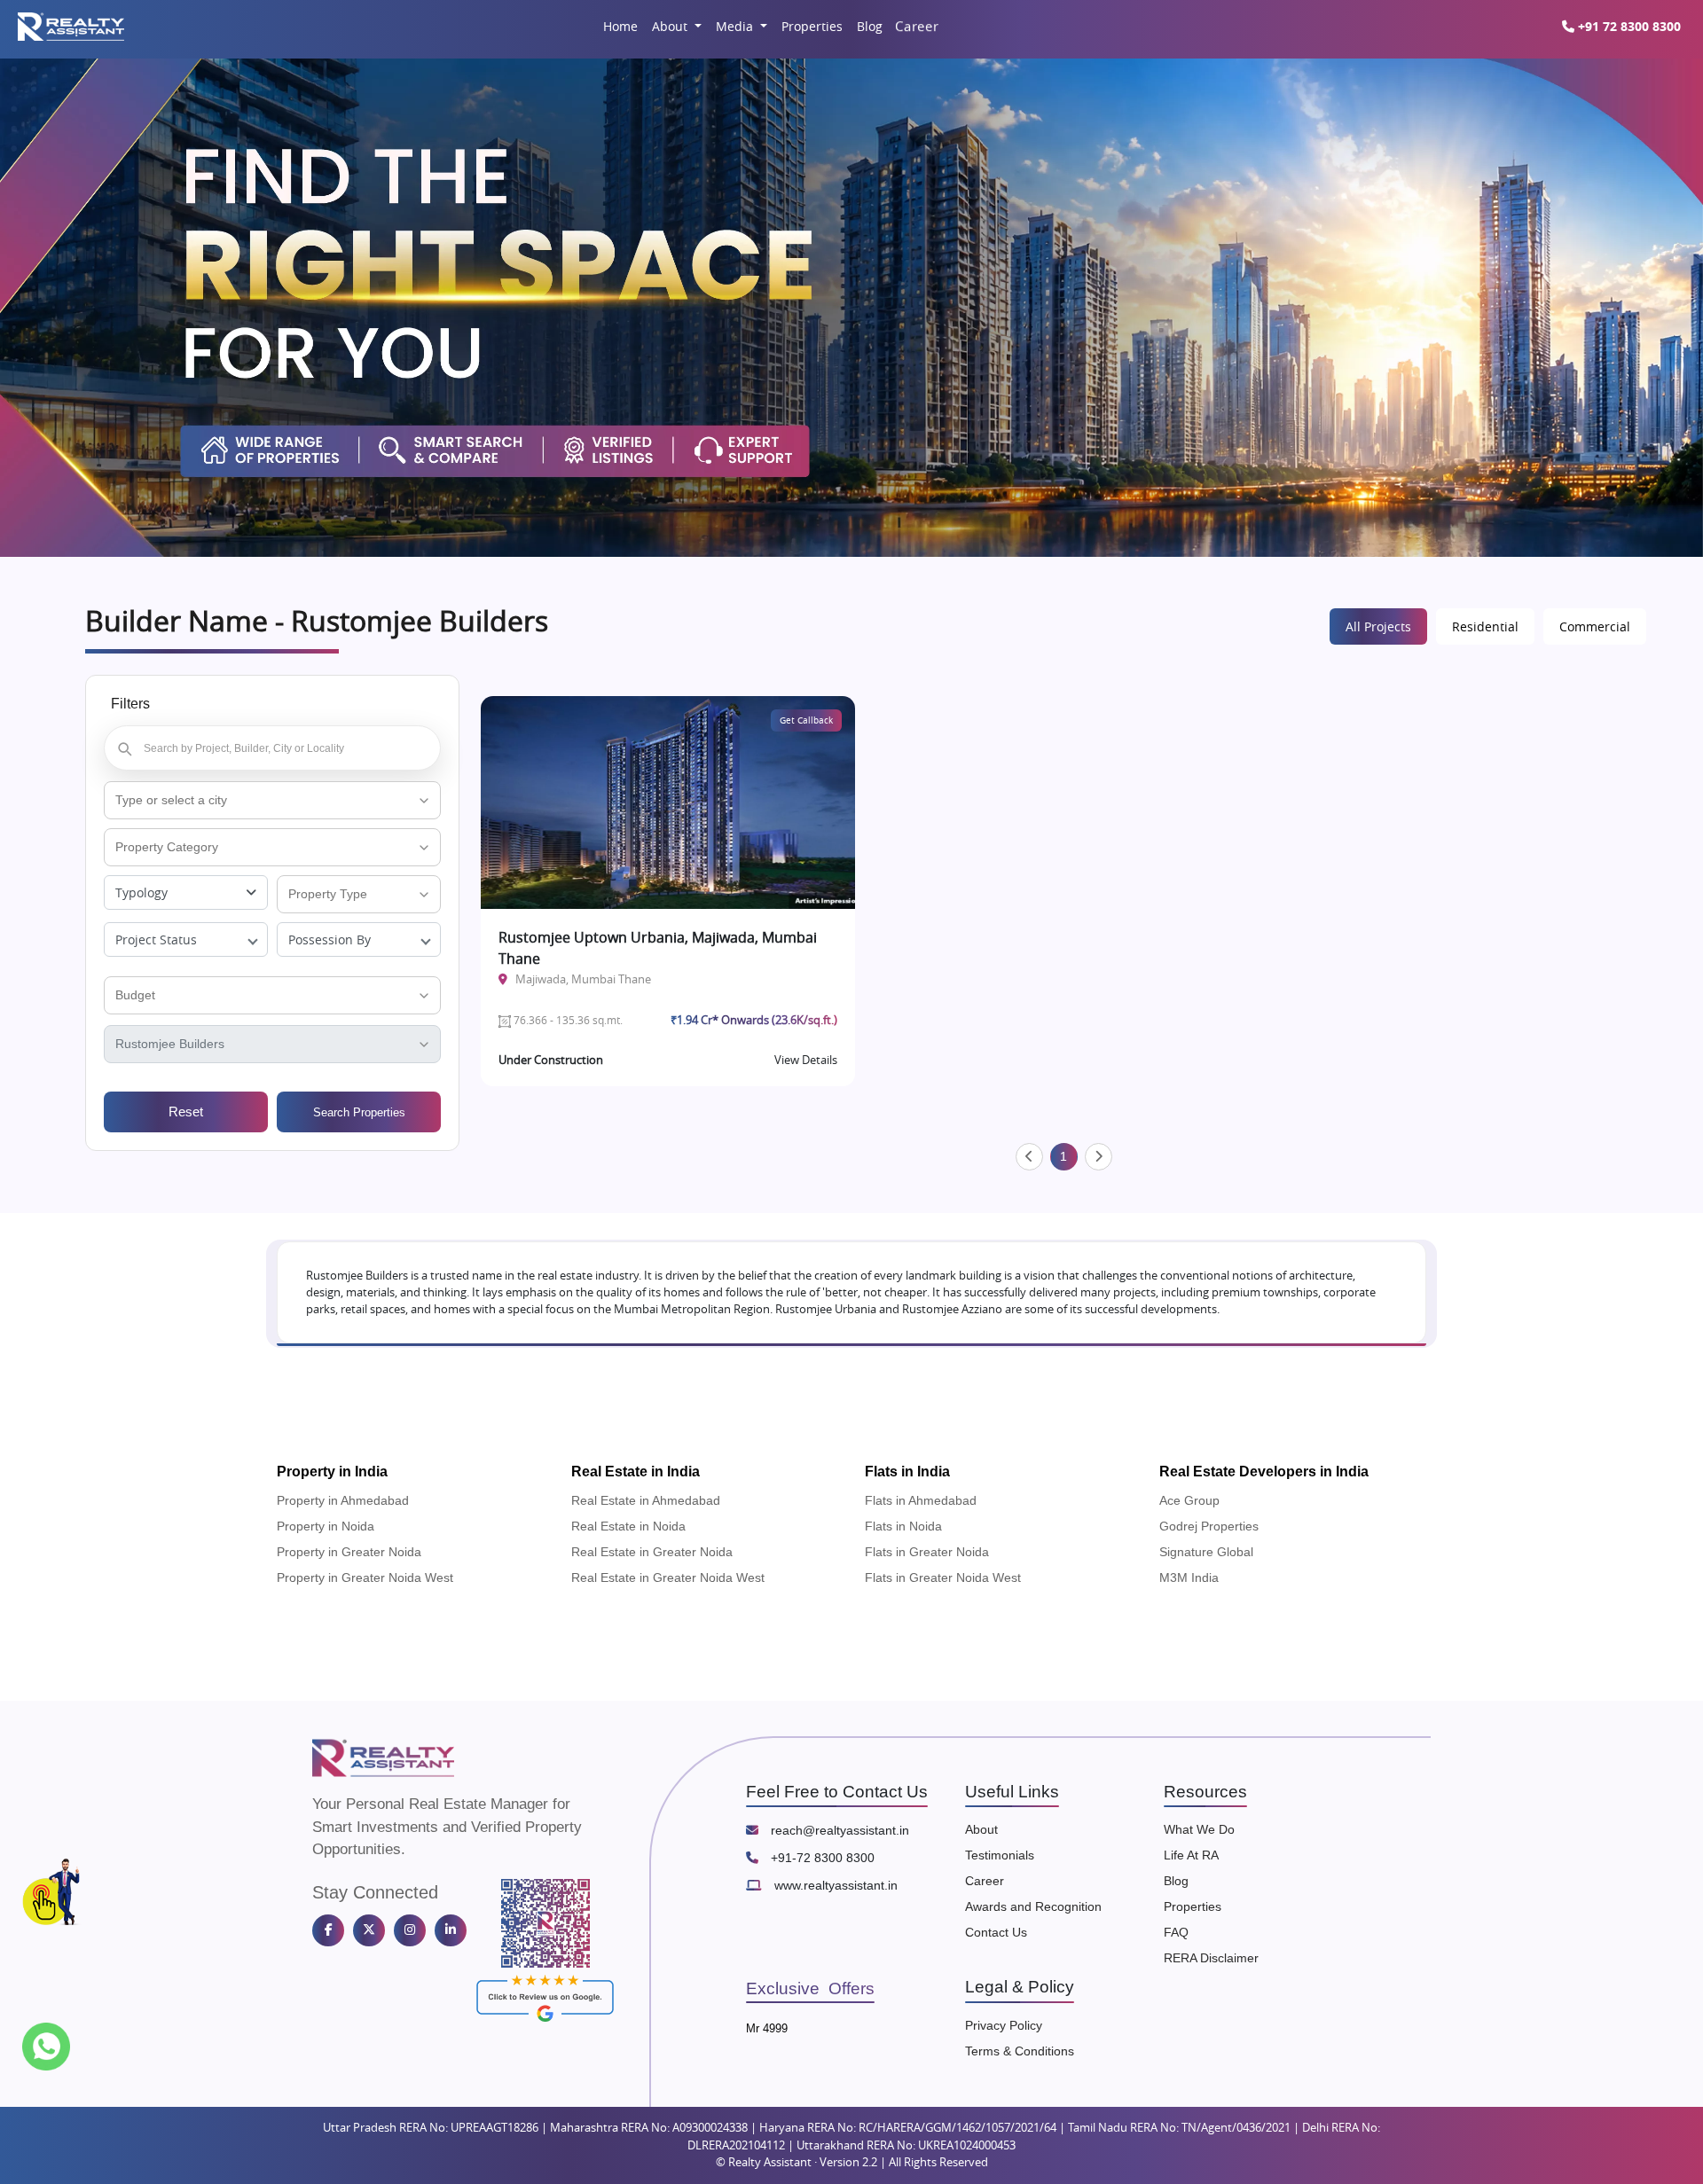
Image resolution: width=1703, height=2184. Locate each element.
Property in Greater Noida (349, 1552)
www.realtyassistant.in (834, 1885)
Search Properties (359, 1112)
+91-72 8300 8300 (821, 1858)
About (671, 26)
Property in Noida (326, 1526)
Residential (1485, 626)
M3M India (1189, 1577)
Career (916, 26)
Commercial (1595, 626)
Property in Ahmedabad (343, 1500)
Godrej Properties (1209, 1526)
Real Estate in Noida (628, 1526)
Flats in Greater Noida (927, 1552)
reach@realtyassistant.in (838, 1830)
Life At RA (1191, 1855)
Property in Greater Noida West (365, 1577)
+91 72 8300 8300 (1628, 26)
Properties (812, 26)
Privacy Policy (1004, 2025)
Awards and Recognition (1033, 1906)
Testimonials (1000, 1855)
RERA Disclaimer (1211, 1958)
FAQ (1176, 1932)
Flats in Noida (903, 1526)
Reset (186, 1112)
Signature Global (1206, 1552)
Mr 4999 (767, 2028)
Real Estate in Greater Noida (652, 1552)
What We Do (1199, 1829)
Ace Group (1189, 1500)
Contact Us (996, 1932)
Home (620, 26)
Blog (870, 26)
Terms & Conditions (1020, 2051)
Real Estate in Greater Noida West (668, 1577)
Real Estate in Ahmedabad (646, 1500)
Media (736, 26)
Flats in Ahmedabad (921, 1500)
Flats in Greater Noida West (943, 1577)
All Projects (1378, 626)
